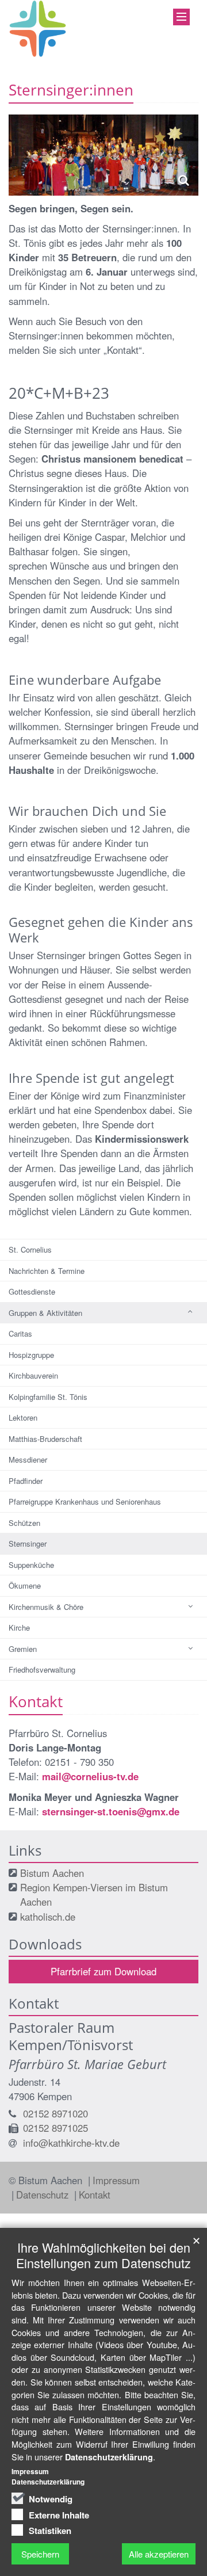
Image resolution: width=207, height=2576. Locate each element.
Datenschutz (44, 2195)
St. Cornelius (30, 1249)
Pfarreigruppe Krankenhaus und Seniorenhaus (85, 1501)
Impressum (116, 2180)
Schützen (24, 1523)
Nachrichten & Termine (47, 1271)
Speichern (40, 2554)
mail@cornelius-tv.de (90, 1776)
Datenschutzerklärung (109, 2457)
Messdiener (28, 1459)
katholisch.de (48, 1917)
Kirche (19, 1627)
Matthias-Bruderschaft (45, 1439)
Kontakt (95, 2195)
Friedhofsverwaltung (42, 1669)
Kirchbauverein (33, 1375)
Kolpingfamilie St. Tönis (48, 1397)
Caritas (20, 1333)
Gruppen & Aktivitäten (45, 1313)
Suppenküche (31, 1565)
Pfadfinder (26, 1481)
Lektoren (23, 1417)
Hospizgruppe (31, 1355)
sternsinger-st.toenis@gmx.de (111, 1811)
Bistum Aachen (52, 1873)
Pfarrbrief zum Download (103, 1971)
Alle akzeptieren (159, 2554)
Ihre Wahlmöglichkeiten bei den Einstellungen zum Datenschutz (103, 2255)
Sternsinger (28, 1543)
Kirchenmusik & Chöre (46, 1607)
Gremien (23, 1649)
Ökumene (25, 1585)
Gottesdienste (32, 1291)
